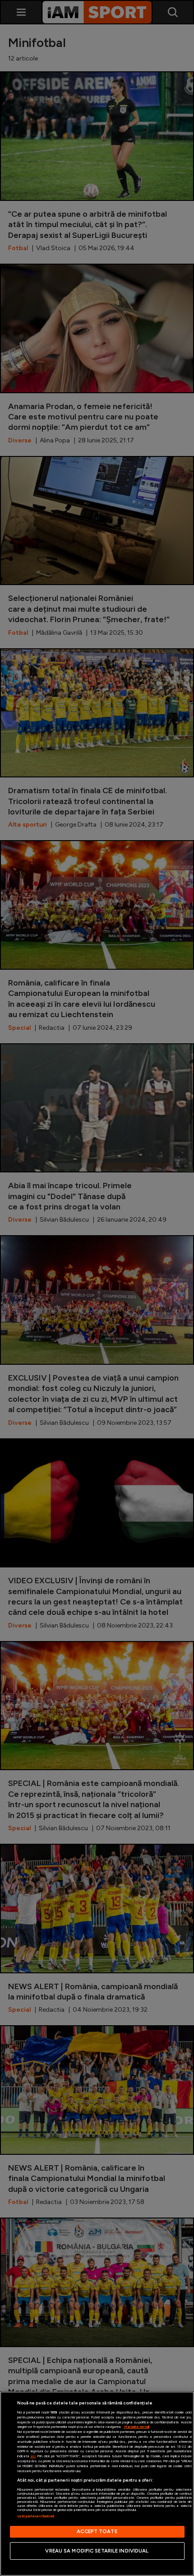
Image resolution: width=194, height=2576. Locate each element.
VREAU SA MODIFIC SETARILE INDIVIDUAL (97, 2551)
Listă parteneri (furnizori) (36, 2516)
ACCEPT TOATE (97, 2531)
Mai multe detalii (137, 2427)
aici (33, 2456)
